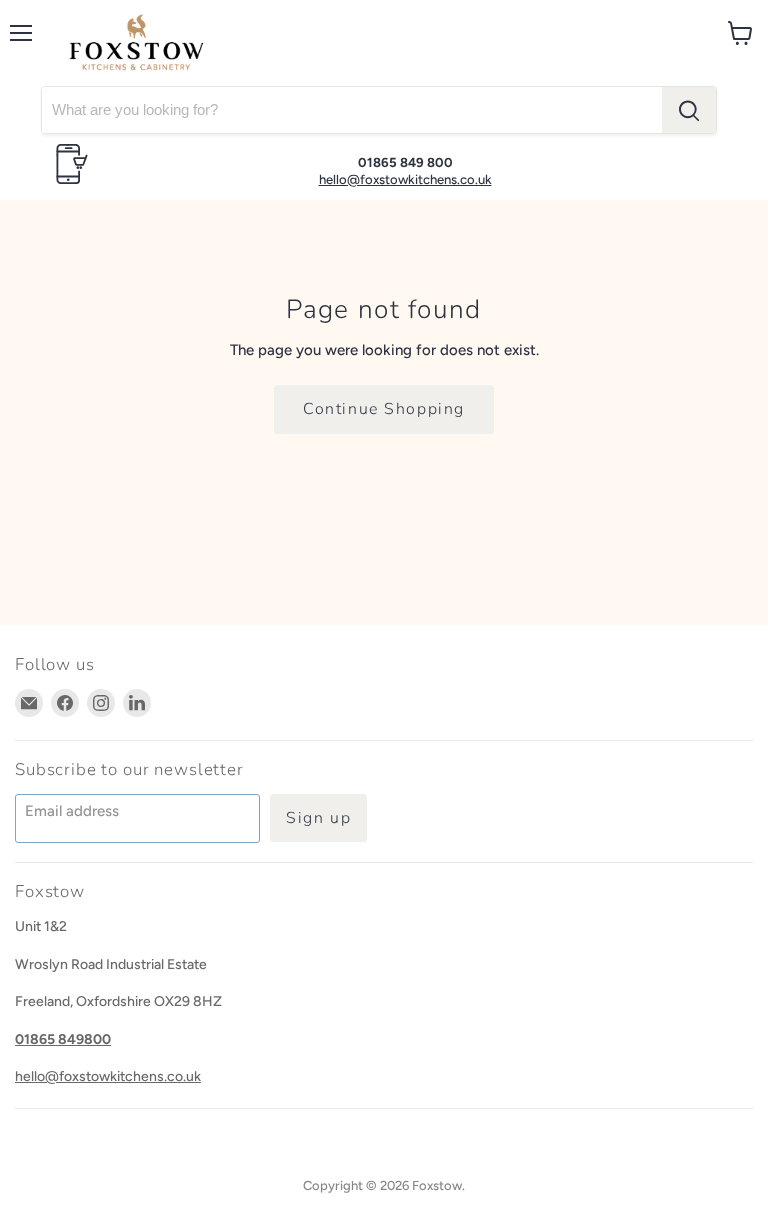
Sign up (318, 818)
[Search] (689, 110)
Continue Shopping (384, 409)
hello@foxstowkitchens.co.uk (405, 179)
